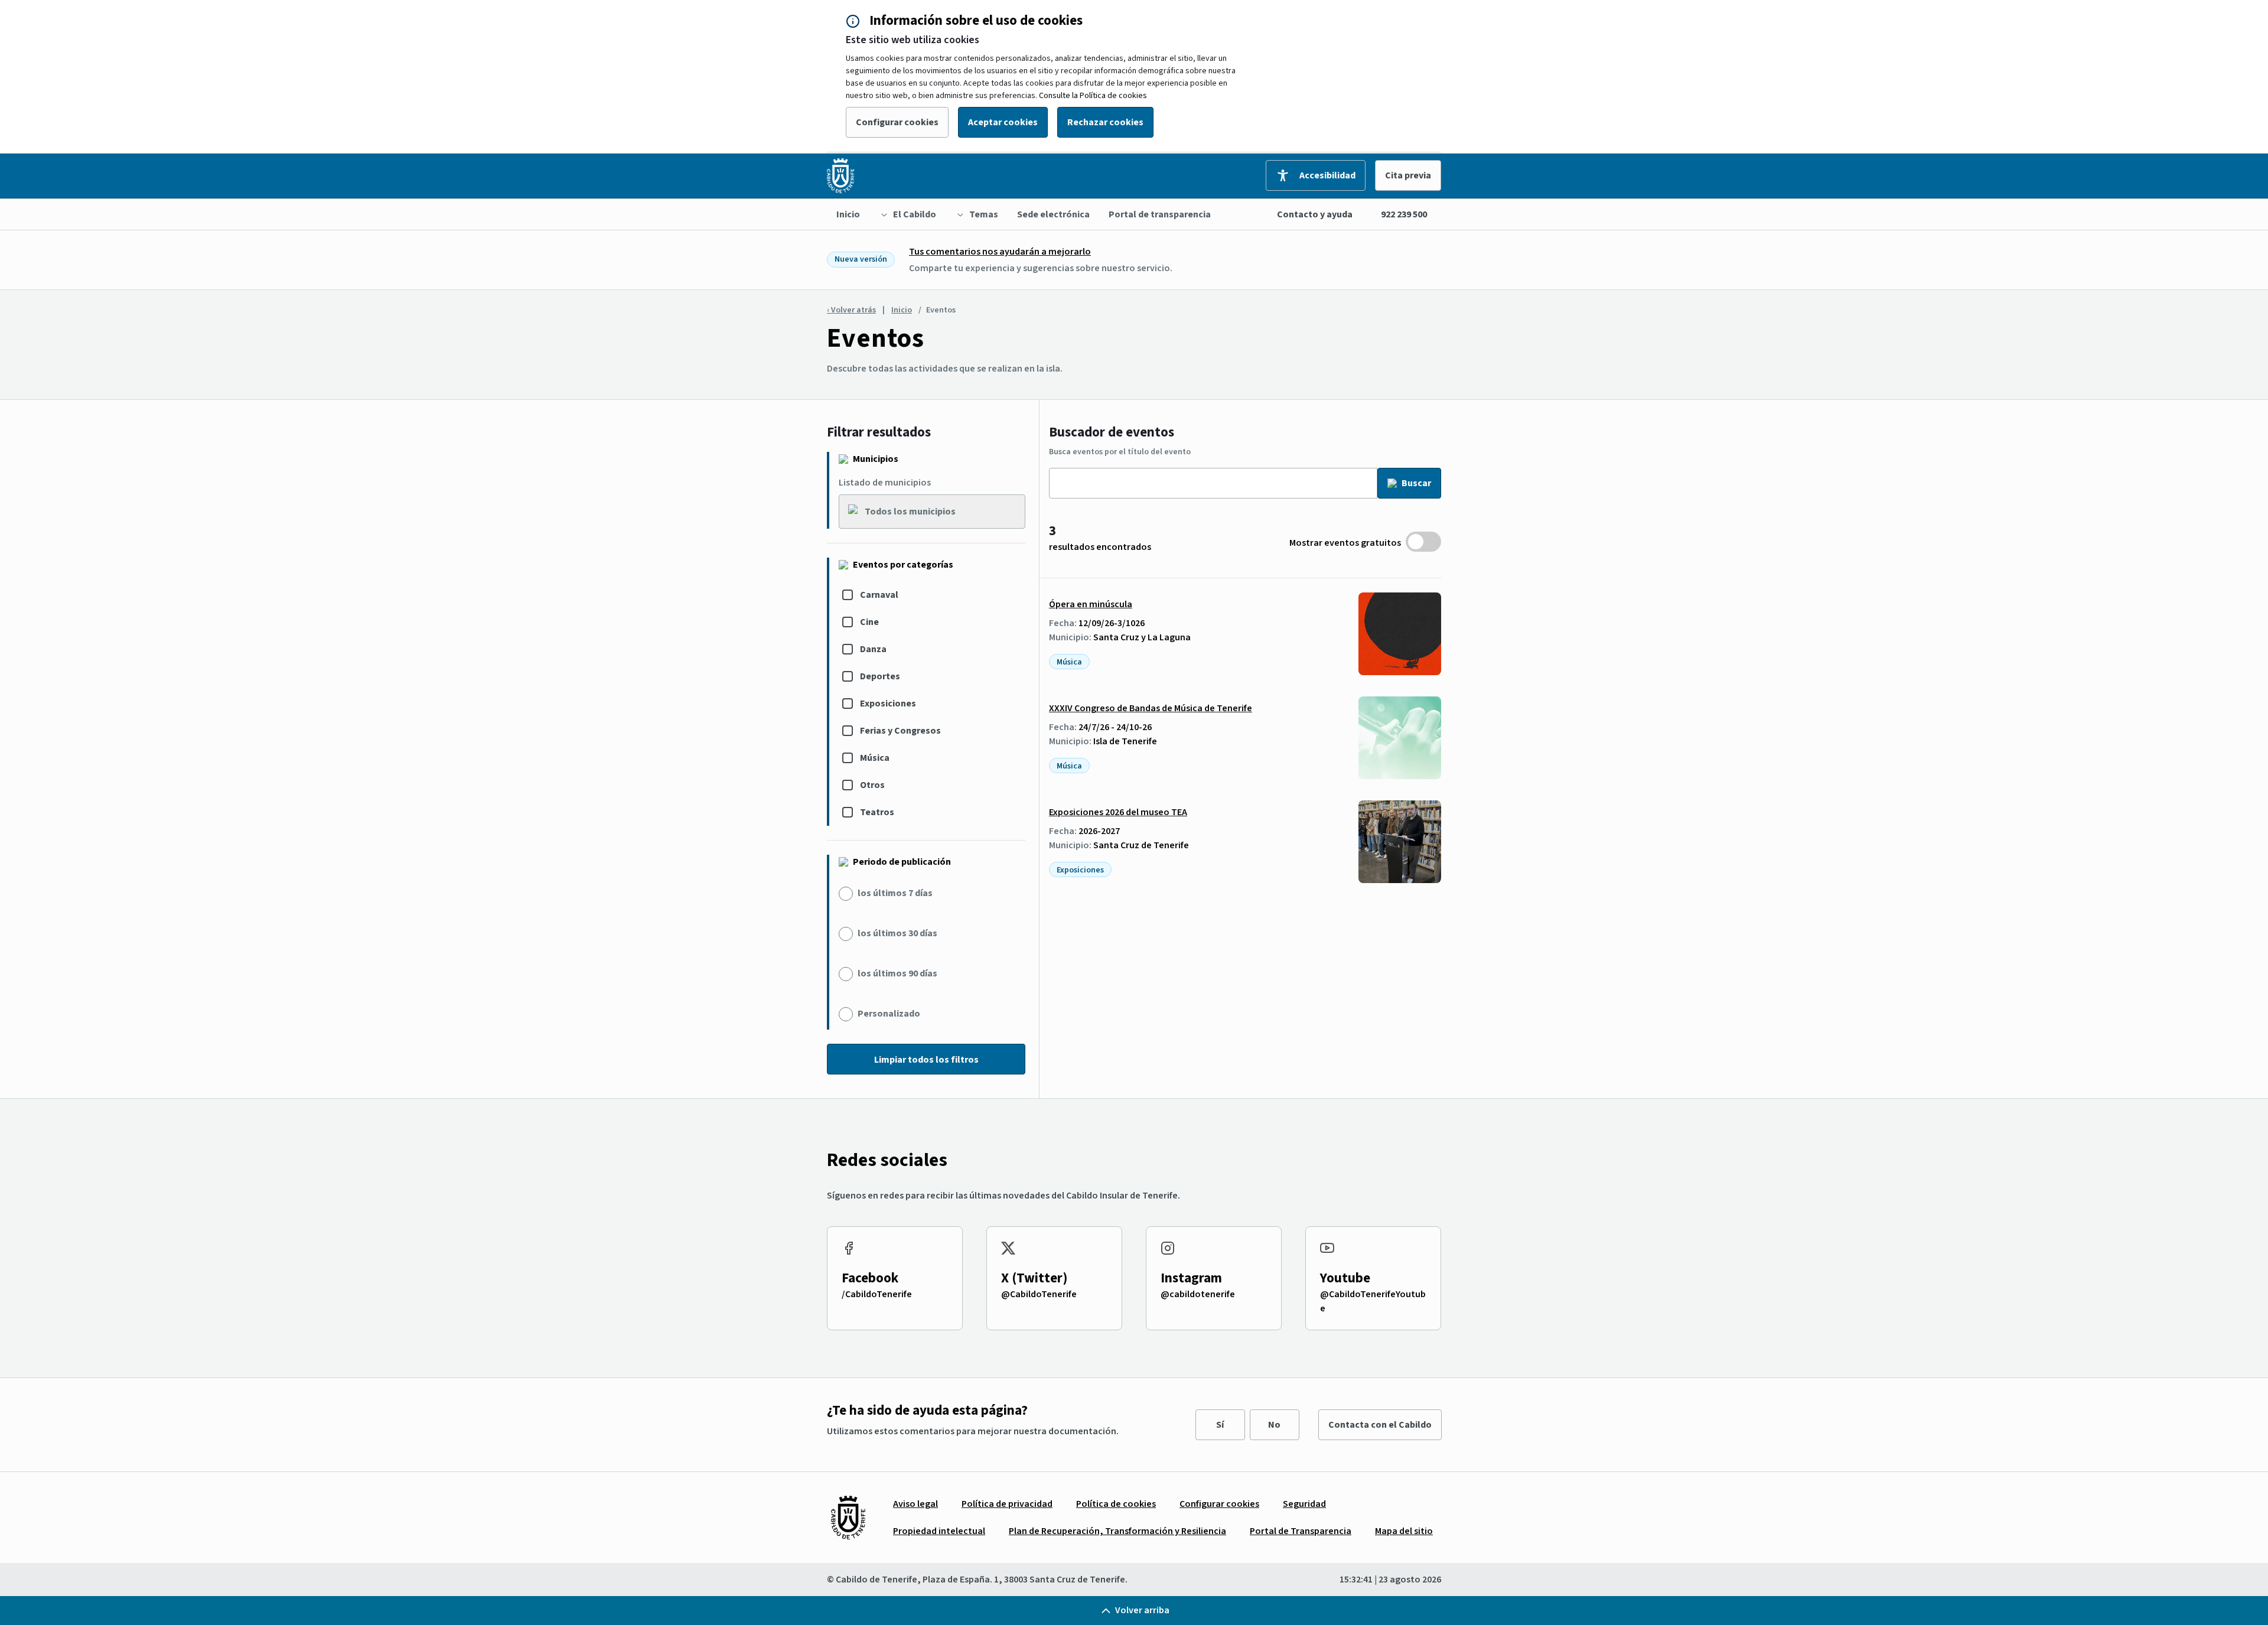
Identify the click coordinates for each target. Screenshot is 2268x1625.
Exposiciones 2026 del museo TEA (1118, 812)
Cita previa (1408, 175)
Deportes (880, 676)
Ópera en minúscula (1091, 604)
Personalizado (889, 1014)
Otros (872, 785)
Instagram (1191, 1278)
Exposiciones (888, 704)
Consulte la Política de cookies (1093, 96)
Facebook (870, 1278)
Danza (873, 649)
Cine (869, 622)
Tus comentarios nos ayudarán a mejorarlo (1000, 252)
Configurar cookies (897, 122)
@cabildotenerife (1198, 1294)
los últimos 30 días (897, 933)
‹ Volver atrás (851, 310)
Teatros (877, 812)
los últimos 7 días (895, 893)
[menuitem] (848, 214)
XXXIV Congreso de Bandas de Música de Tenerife (1151, 708)
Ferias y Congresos (900, 731)
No (1274, 1425)
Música (875, 758)
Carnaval (879, 595)
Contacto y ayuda (1315, 214)
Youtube (1345, 1278)
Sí (1220, 1425)
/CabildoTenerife (877, 1294)
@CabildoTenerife (1039, 1294)
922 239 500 (1404, 214)
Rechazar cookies (1105, 122)
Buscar (1416, 483)
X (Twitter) (1034, 1278)
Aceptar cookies (1003, 122)
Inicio (902, 310)
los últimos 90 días (897, 973)
